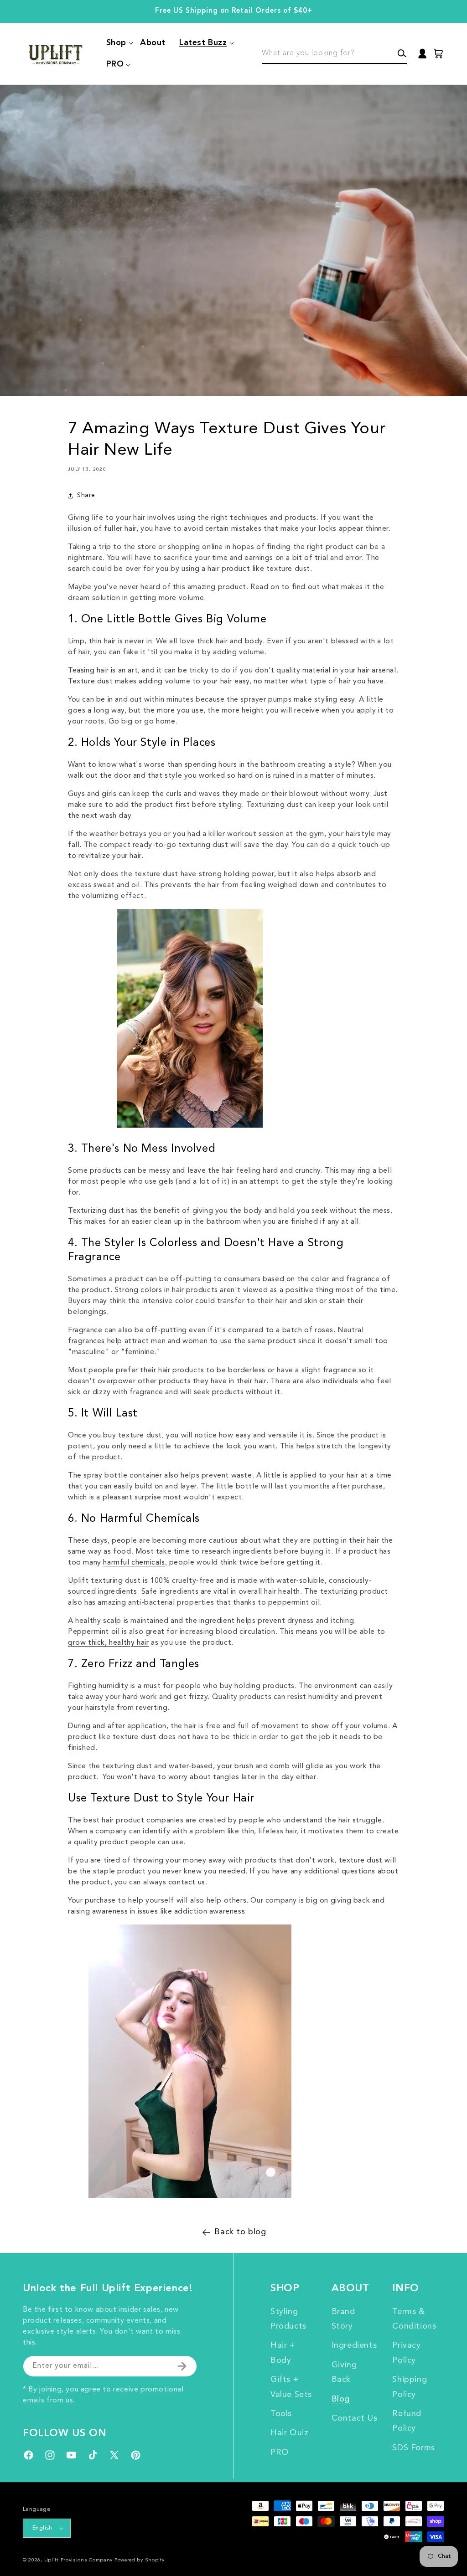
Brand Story (343, 2319)
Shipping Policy (410, 2387)
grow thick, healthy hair (108, 1643)
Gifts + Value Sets (291, 2387)
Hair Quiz (289, 2433)
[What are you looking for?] (402, 53)
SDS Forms (413, 2448)
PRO (280, 2453)
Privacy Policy (406, 2353)
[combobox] (335, 54)
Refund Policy (407, 2421)
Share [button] (86, 495)
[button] (116, 43)
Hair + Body (283, 2353)
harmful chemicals (134, 1563)
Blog (341, 2399)
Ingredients (354, 2345)
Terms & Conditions (414, 2319)
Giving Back (344, 2372)
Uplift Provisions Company (79, 2560)
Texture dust (90, 682)
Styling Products (288, 2319)
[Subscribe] (182, 2366)
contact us (187, 1883)
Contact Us (355, 2418)
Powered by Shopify (140, 2560)
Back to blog (240, 2232)
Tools (281, 2414)
